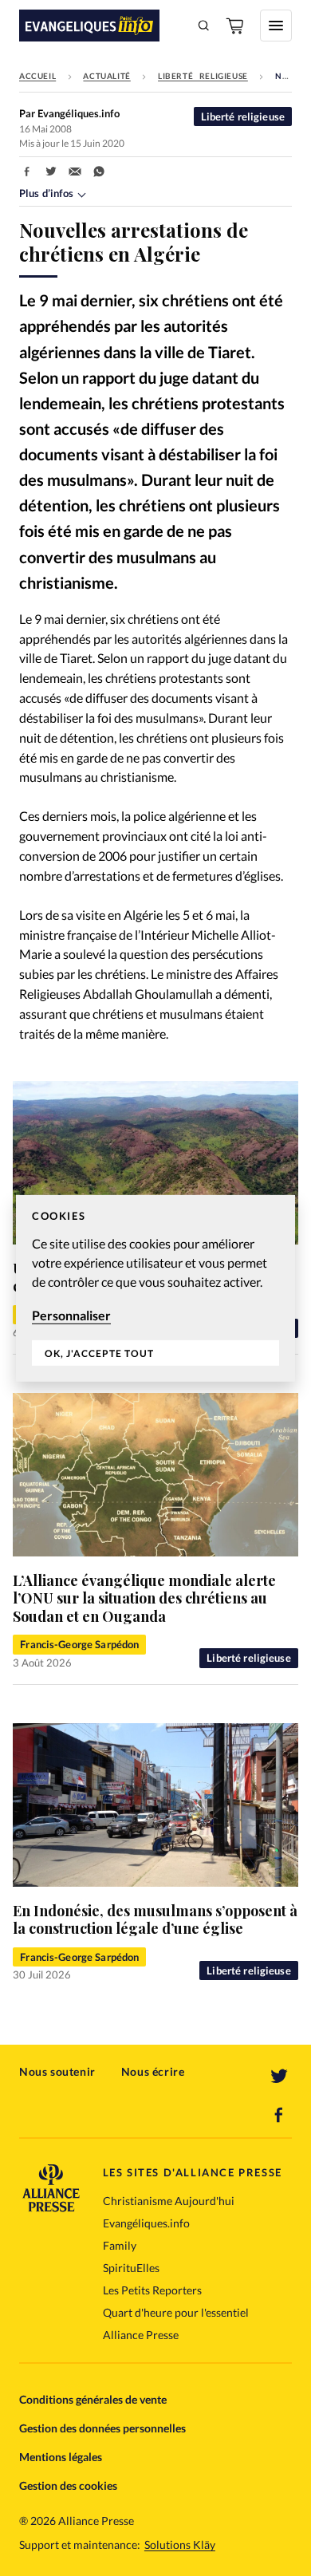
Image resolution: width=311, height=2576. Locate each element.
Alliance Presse (141, 2335)
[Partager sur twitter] (51, 172)
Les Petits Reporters (152, 2290)
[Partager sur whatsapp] (99, 172)
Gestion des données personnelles (102, 2428)
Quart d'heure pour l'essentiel (176, 2312)
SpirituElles (131, 2268)
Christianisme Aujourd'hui (169, 2201)
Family (120, 2245)
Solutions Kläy (180, 2545)
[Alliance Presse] (51, 2207)
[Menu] (276, 26)
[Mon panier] (236, 26)
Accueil (37, 76)
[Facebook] (279, 2115)
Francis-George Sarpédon (79, 1644)
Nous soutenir (57, 2071)
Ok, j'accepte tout (99, 1353)
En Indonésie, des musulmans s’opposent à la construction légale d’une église (155, 1920)
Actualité (106, 76)
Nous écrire (153, 2071)
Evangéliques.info (146, 2223)
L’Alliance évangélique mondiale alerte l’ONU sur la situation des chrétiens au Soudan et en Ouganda (144, 1598)
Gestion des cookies (68, 2485)
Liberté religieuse (203, 76)
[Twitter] (279, 2077)
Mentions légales (61, 2457)
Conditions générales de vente (93, 2399)
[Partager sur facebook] (27, 172)
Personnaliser (71, 1314)
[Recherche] (204, 26)
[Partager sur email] (75, 172)
